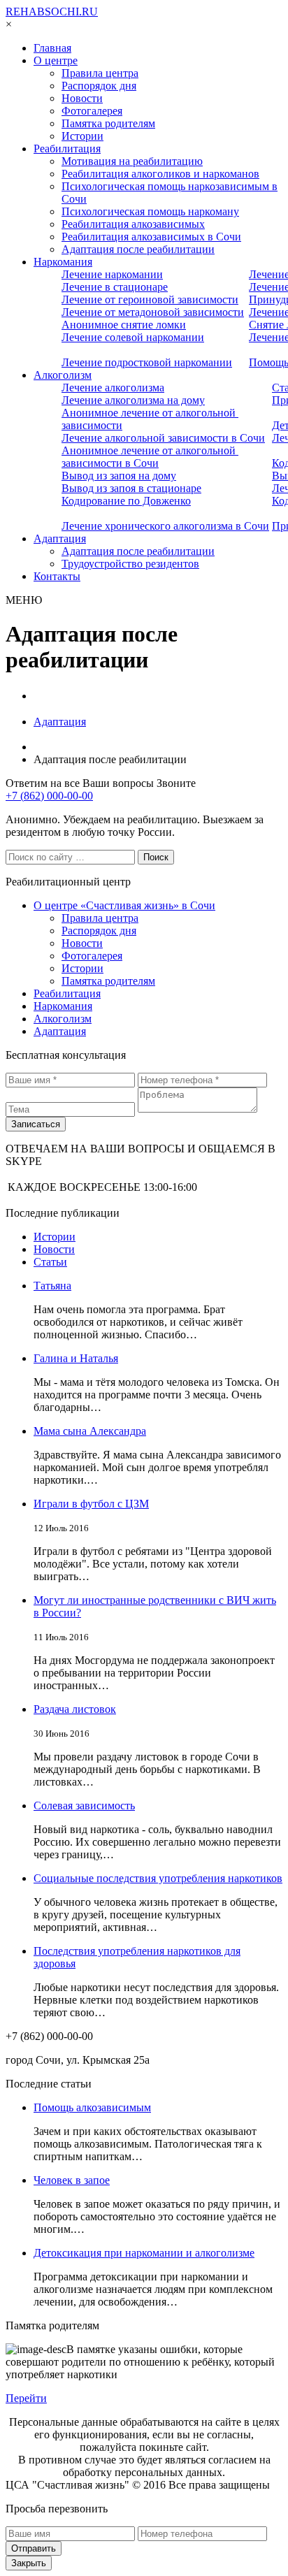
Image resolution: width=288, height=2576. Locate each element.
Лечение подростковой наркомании (147, 362)
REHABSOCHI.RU (52, 12)
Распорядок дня (99, 86)
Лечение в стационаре (115, 287)
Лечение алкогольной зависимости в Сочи (163, 438)
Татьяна (52, 1286)
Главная (52, 48)
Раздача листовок (75, 1709)
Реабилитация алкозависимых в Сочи (151, 237)
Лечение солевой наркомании (133, 337)
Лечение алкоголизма (113, 388)
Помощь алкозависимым (92, 2107)
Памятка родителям (108, 123)
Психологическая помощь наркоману (150, 211)
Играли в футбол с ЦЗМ (91, 1504)
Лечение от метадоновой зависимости (153, 312)
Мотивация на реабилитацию (132, 161)
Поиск (156, 857)
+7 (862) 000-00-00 (49, 796)
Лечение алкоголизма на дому (133, 400)
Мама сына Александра (90, 1431)
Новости (82, 98)
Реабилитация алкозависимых (133, 224)
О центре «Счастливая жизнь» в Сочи (124, 905)
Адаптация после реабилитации (138, 249)
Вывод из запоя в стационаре (131, 488)
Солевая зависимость (84, 1806)
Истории (82, 136)
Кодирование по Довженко (126, 501)
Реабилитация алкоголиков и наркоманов (160, 174)
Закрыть (29, 2563)
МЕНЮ (24, 600)
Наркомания (63, 262)
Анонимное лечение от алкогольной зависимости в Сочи (150, 457)
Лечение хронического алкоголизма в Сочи (165, 526)
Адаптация (60, 538)
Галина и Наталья (76, 1358)
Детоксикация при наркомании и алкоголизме (144, 2253)
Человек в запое (72, 2180)
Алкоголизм (63, 375)
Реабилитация (67, 149)
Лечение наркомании (112, 274)
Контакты (57, 576)
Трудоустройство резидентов (130, 564)
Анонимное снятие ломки (124, 325)
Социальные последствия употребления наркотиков (158, 1878)
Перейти (26, 2398)
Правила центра (100, 73)
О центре (56, 60)
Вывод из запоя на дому (119, 476)
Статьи (50, 1262)
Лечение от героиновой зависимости (150, 299)
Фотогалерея (92, 111)
